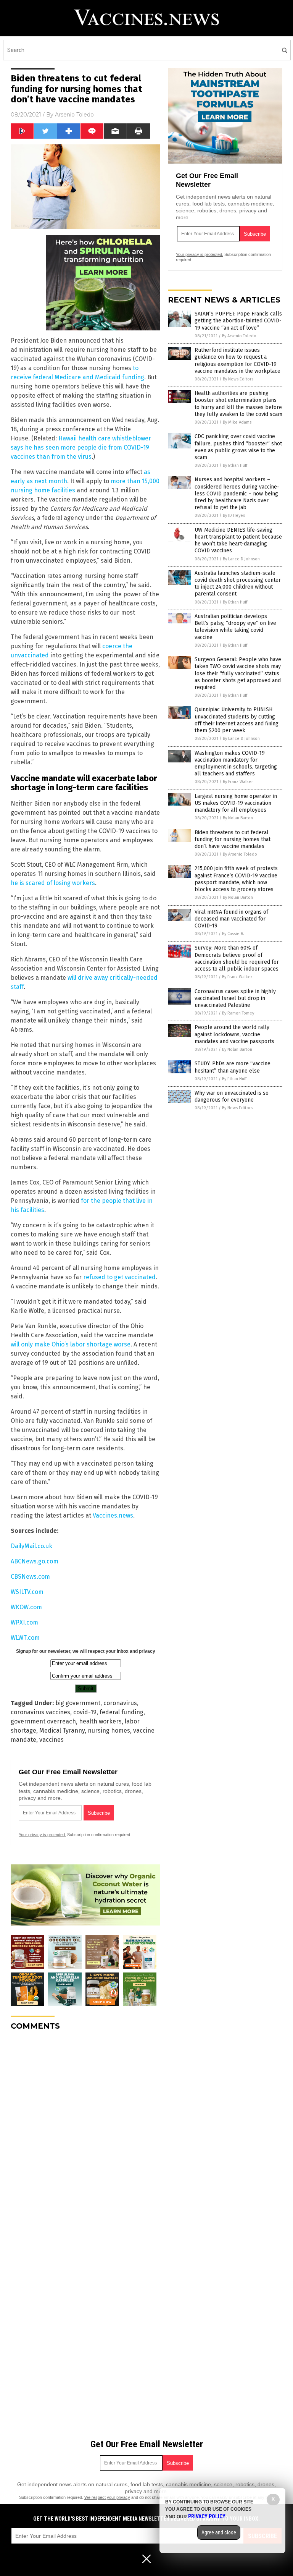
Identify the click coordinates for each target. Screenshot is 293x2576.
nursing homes (109, 1731)
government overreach (43, 1721)
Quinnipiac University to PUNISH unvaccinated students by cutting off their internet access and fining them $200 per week (237, 720)
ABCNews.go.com (35, 1561)
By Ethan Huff (235, 465)
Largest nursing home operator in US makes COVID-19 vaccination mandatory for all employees (236, 803)
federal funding (122, 1712)
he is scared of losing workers (53, 883)
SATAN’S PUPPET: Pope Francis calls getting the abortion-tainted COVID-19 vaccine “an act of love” (238, 321)
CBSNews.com (30, 1577)
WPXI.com (24, 1622)
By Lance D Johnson (241, 559)
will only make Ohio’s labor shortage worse (71, 1344)
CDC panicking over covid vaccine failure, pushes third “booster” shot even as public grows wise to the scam (238, 447)
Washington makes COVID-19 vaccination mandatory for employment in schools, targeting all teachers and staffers (236, 764)
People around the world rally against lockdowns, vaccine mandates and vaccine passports (234, 1034)
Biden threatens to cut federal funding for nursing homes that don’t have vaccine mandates (233, 839)
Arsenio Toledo (74, 115)
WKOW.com (26, 1607)
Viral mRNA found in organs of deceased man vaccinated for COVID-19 (231, 919)
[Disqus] (85, 2132)
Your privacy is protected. (42, 1835)
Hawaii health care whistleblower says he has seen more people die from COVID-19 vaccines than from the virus (81, 447)
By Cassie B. (233, 934)
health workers (100, 1721)
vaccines (52, 1740)
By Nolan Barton (238, 818)
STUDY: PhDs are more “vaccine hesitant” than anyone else (233, 1067)
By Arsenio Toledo (239, 336)
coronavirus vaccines (40, 1712)
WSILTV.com (27, 1592)
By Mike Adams (237, 422)
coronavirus (120, 1703)
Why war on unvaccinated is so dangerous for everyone (232, 1096)
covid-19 (85, 1712)
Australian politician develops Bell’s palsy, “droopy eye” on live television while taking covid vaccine (235, 627)
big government (78, 1703)
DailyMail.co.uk (31, 1546)
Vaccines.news (113, 1515)
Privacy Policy (207, 2516)
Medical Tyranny (62, 1731)
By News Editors (238, 379)
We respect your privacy (107, 2497)
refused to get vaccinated (119, 1277)
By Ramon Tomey (238, 1013)
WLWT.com (25, 1638)
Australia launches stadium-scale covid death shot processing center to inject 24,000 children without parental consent (238, 584)
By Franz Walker (238, 782)
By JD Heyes (234, 515)
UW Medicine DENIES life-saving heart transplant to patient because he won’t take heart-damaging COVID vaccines (238, 540)
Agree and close (219, 2532)
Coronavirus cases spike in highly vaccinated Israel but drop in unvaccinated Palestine (235, 998)
